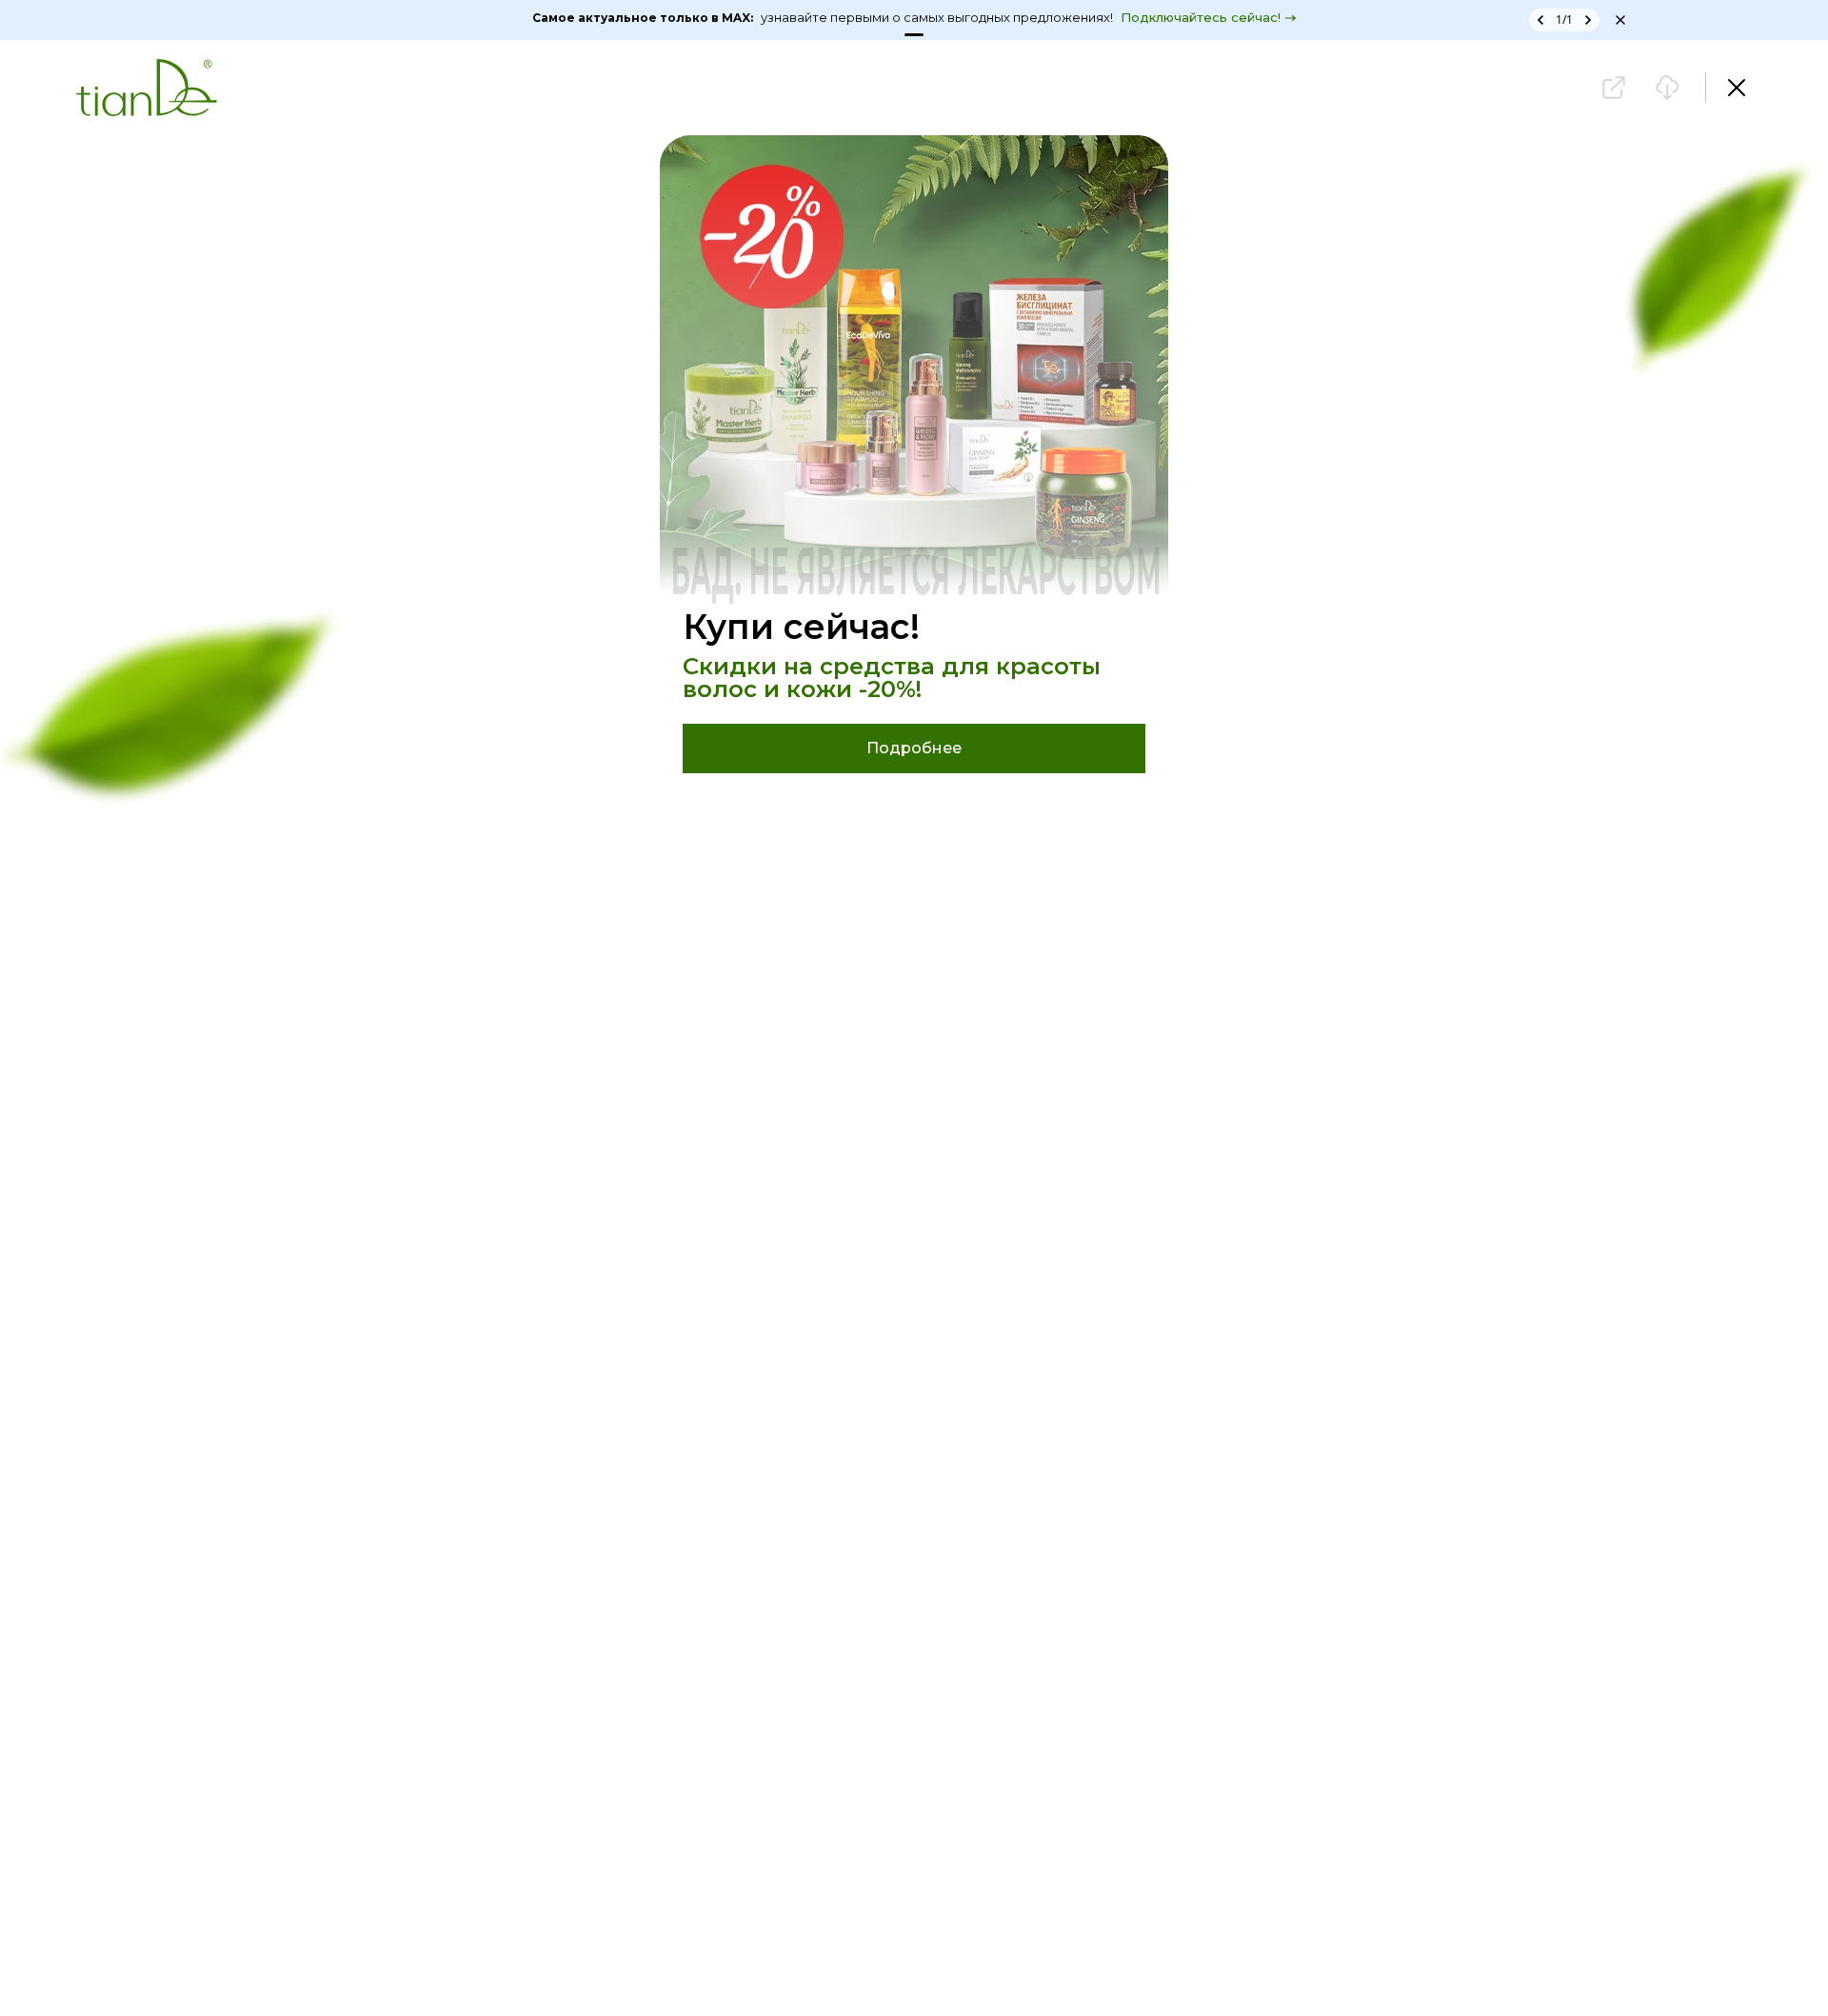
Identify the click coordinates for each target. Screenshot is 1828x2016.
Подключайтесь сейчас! (1201, 17)
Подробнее (914, 748)
